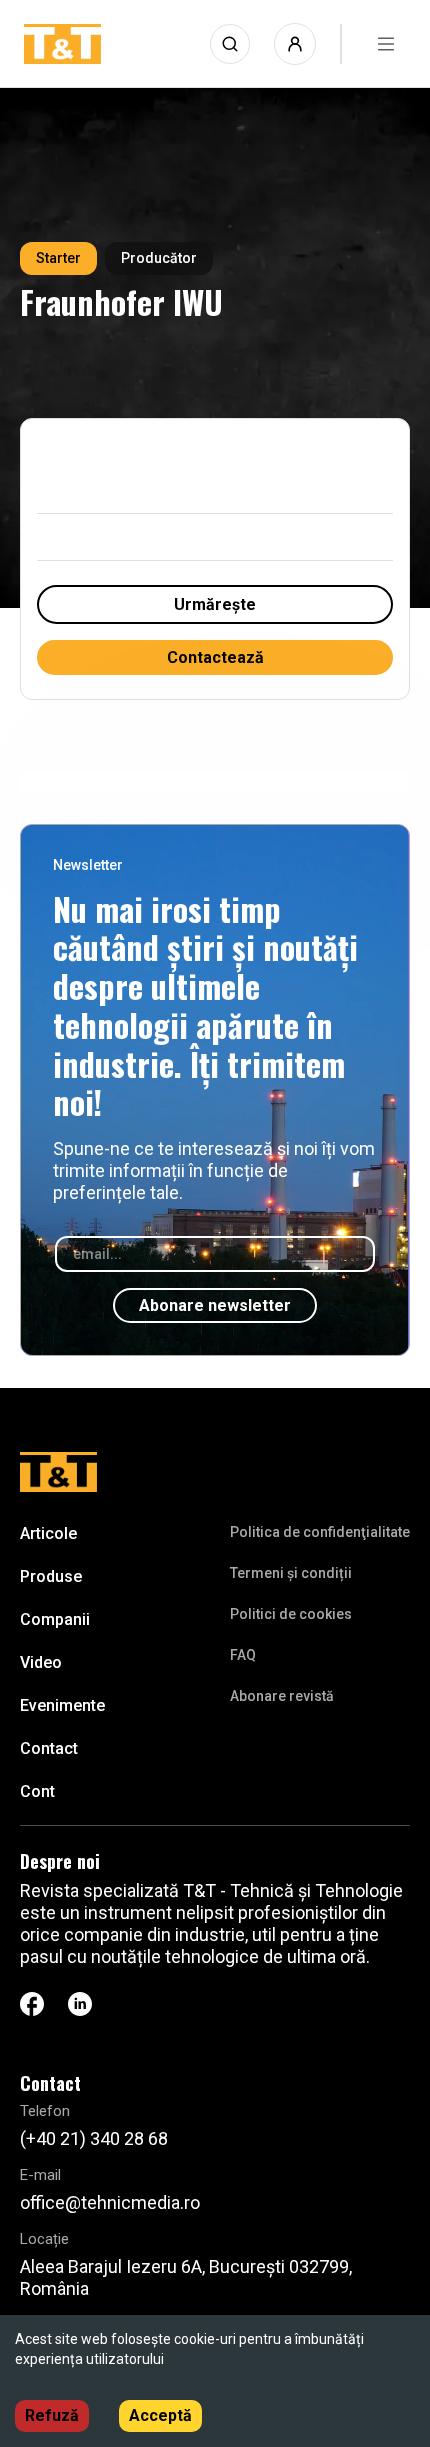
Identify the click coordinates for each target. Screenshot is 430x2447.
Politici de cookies (291, 1614)
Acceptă (160, 2415)
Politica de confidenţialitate (320, 1532)
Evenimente (62, 1705)
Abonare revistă (282, 1696)
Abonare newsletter (215, 1305)
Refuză (52, 2415)
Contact (49, 1748)
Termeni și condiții (291, 1573)
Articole (48, 1533)
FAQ (243, 1655)
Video (41, 1662)
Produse (51, 1576)
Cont (37, 1791)
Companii (55, 1619)
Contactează (215, 657)
